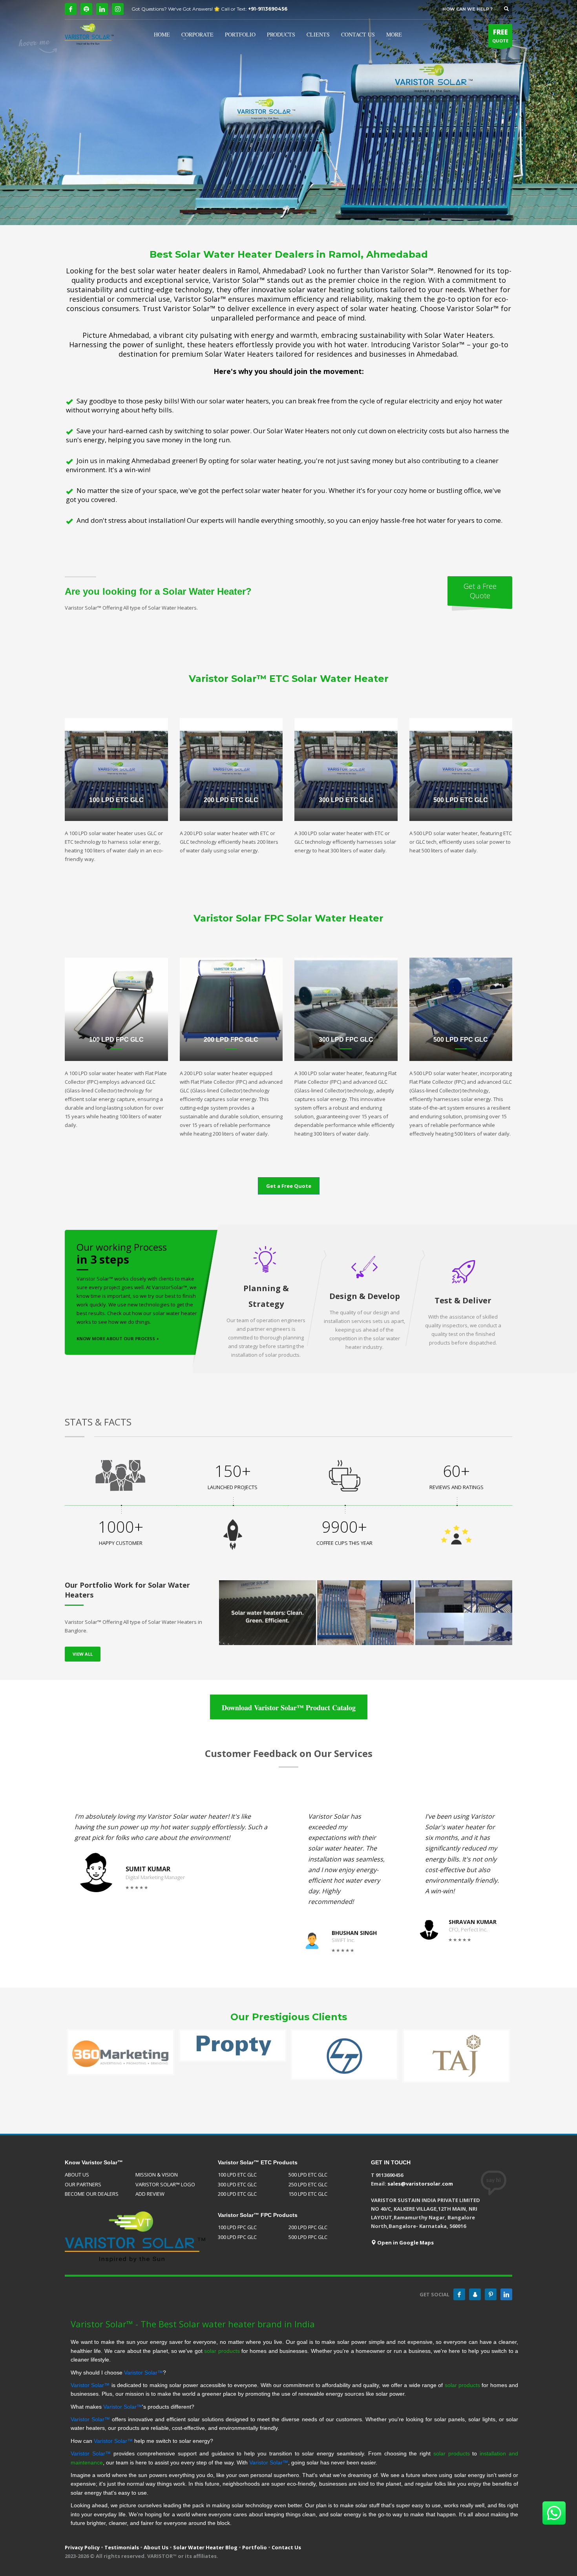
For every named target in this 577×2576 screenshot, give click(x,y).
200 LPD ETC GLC (237, 2194)
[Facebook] (71, 9)
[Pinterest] (491, 2294)
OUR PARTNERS (83, 2184)
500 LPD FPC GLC (308, 2237)
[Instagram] (118, 9)
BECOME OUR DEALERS (92, 2194)
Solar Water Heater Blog (205, 2547)
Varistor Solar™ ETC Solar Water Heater (289, 679)
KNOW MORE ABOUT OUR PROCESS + (118, 1338)
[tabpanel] (288, 113)
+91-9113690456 (268, 9)
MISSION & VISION (157, 2175)
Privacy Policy (82, 2547)
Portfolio (255, 2547)
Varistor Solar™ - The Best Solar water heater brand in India (193, 2324)
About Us (156, 2547)
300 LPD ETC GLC (237, 2184)
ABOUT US (77, 2175)
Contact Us (286, 2547)
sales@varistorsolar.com (420, 2184)
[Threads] (86, 9)
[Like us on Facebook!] (459, 2294)
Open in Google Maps (405, 2243)
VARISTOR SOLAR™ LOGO (165, 2184)
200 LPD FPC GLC (308, 2227)
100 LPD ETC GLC (237, 2175)
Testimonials (122, 2547)
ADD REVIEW (150, 2194)
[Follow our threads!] (475, 2294)
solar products (222, 2351)
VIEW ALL (83, 1654)
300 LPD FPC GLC (237, 2237)
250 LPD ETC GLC (308, 2184)
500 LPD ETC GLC (308, 2175)
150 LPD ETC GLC (308, 2194)
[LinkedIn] (102, 9)
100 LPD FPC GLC (237, 2227)
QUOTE (500, 36)
